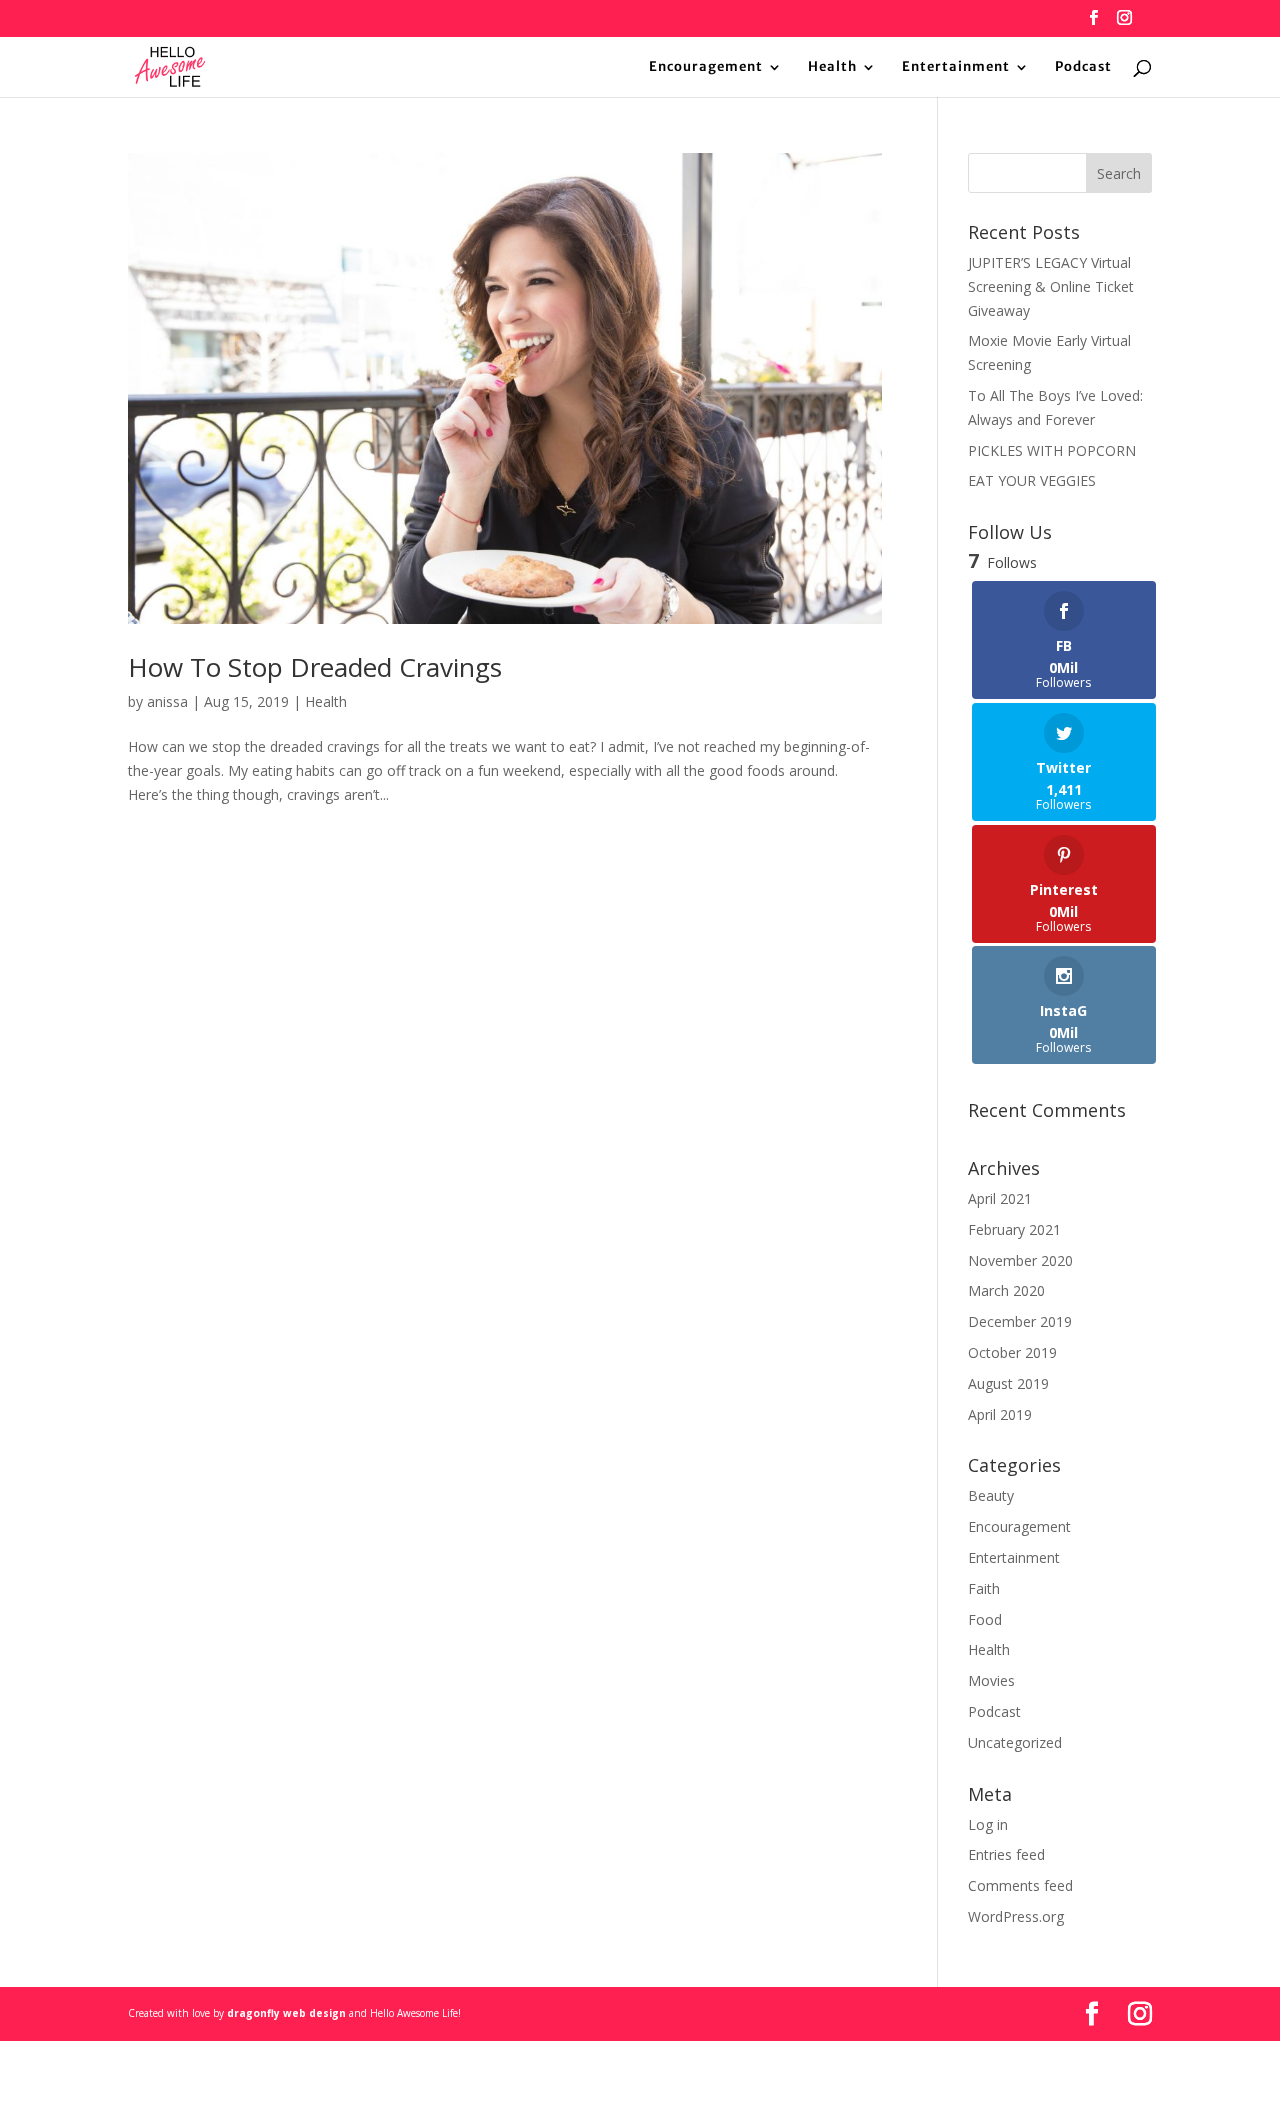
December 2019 (1020, 1321)
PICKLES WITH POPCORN (1052, 450)
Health (832, 67)
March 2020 (1006, 1290)
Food (985, 1619)
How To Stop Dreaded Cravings (315, 667)
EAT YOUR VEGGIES (1032, 480)
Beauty (991, 1495)
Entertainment (956, 67)
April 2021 (1000, 1198)
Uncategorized (1015, 1742)
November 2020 (1020, 1260)
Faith (984, 1588)
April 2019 (1000, 1414)
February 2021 (1014, 1229)
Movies (991, 1680)
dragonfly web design (286, 2013)
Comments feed (1020, 1885)
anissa (167, 701)
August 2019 (1008, 1383)
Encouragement (706, 67)
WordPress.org (1016, 1916)
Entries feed (1006, 1854)
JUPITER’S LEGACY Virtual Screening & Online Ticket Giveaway (1051, 286)
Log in (988, 1824)
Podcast (1083, 67)
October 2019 (1012, 1352)
